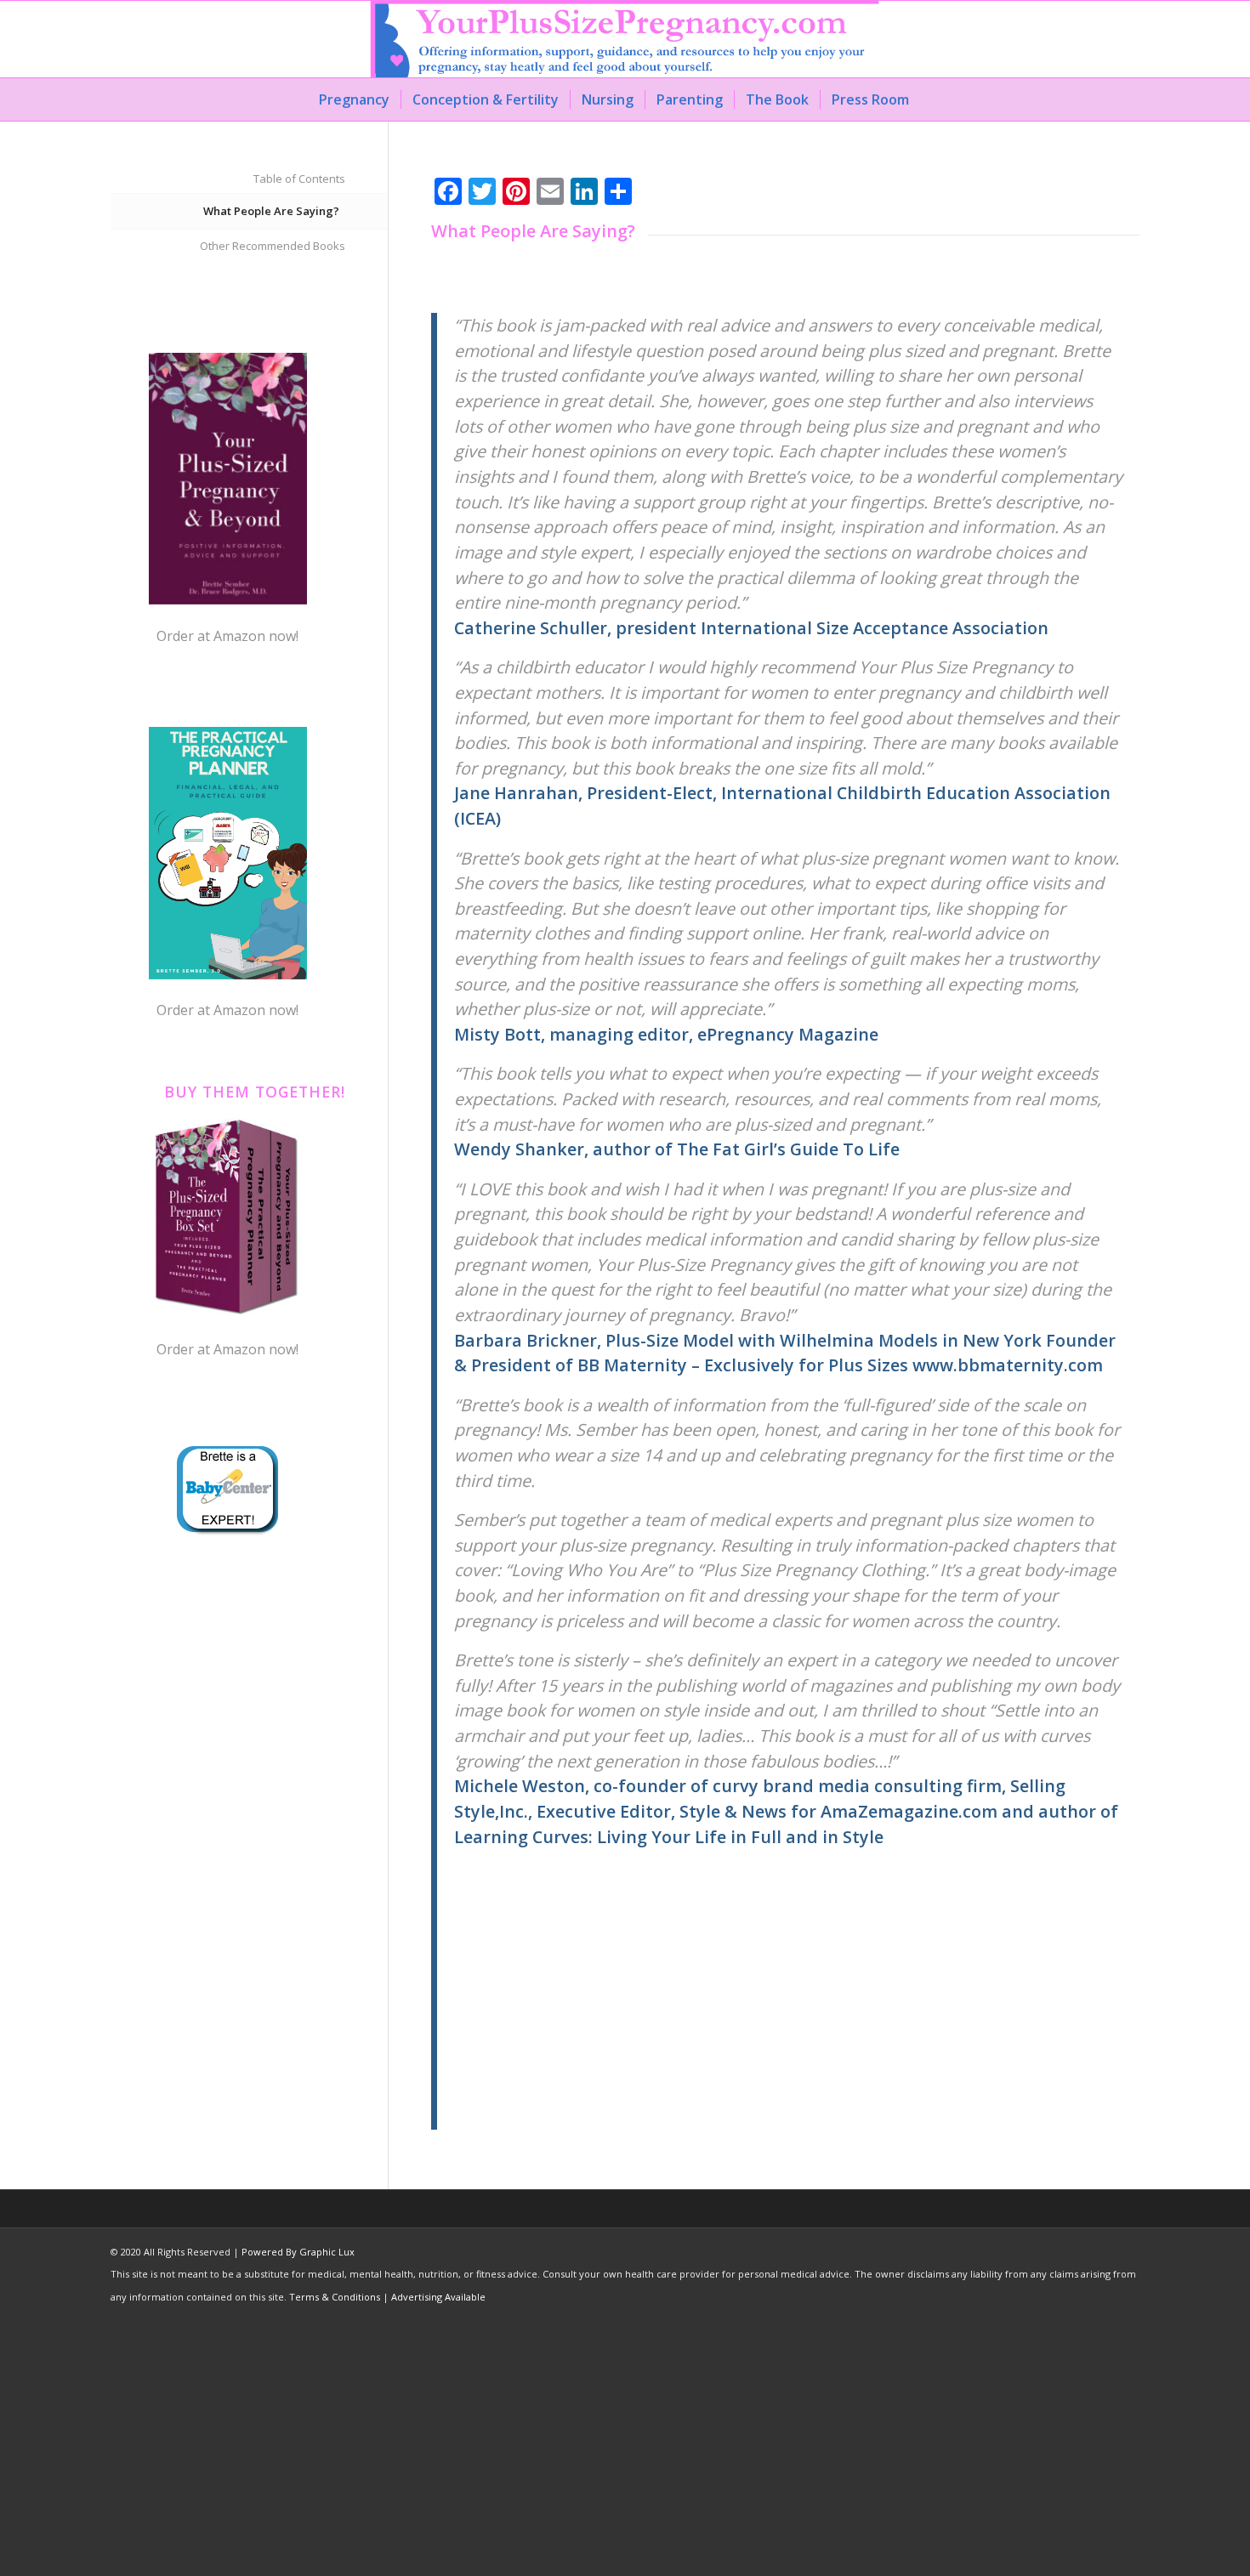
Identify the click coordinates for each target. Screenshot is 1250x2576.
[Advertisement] (789, 2011)
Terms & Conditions (335, 2297)
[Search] (931, 99)
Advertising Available (438, 2297)
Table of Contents (299, 179)
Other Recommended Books (273, 246)
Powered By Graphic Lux (298, 2252)
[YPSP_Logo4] (625, 39)
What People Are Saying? (271, 211)
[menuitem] (354, 99)
